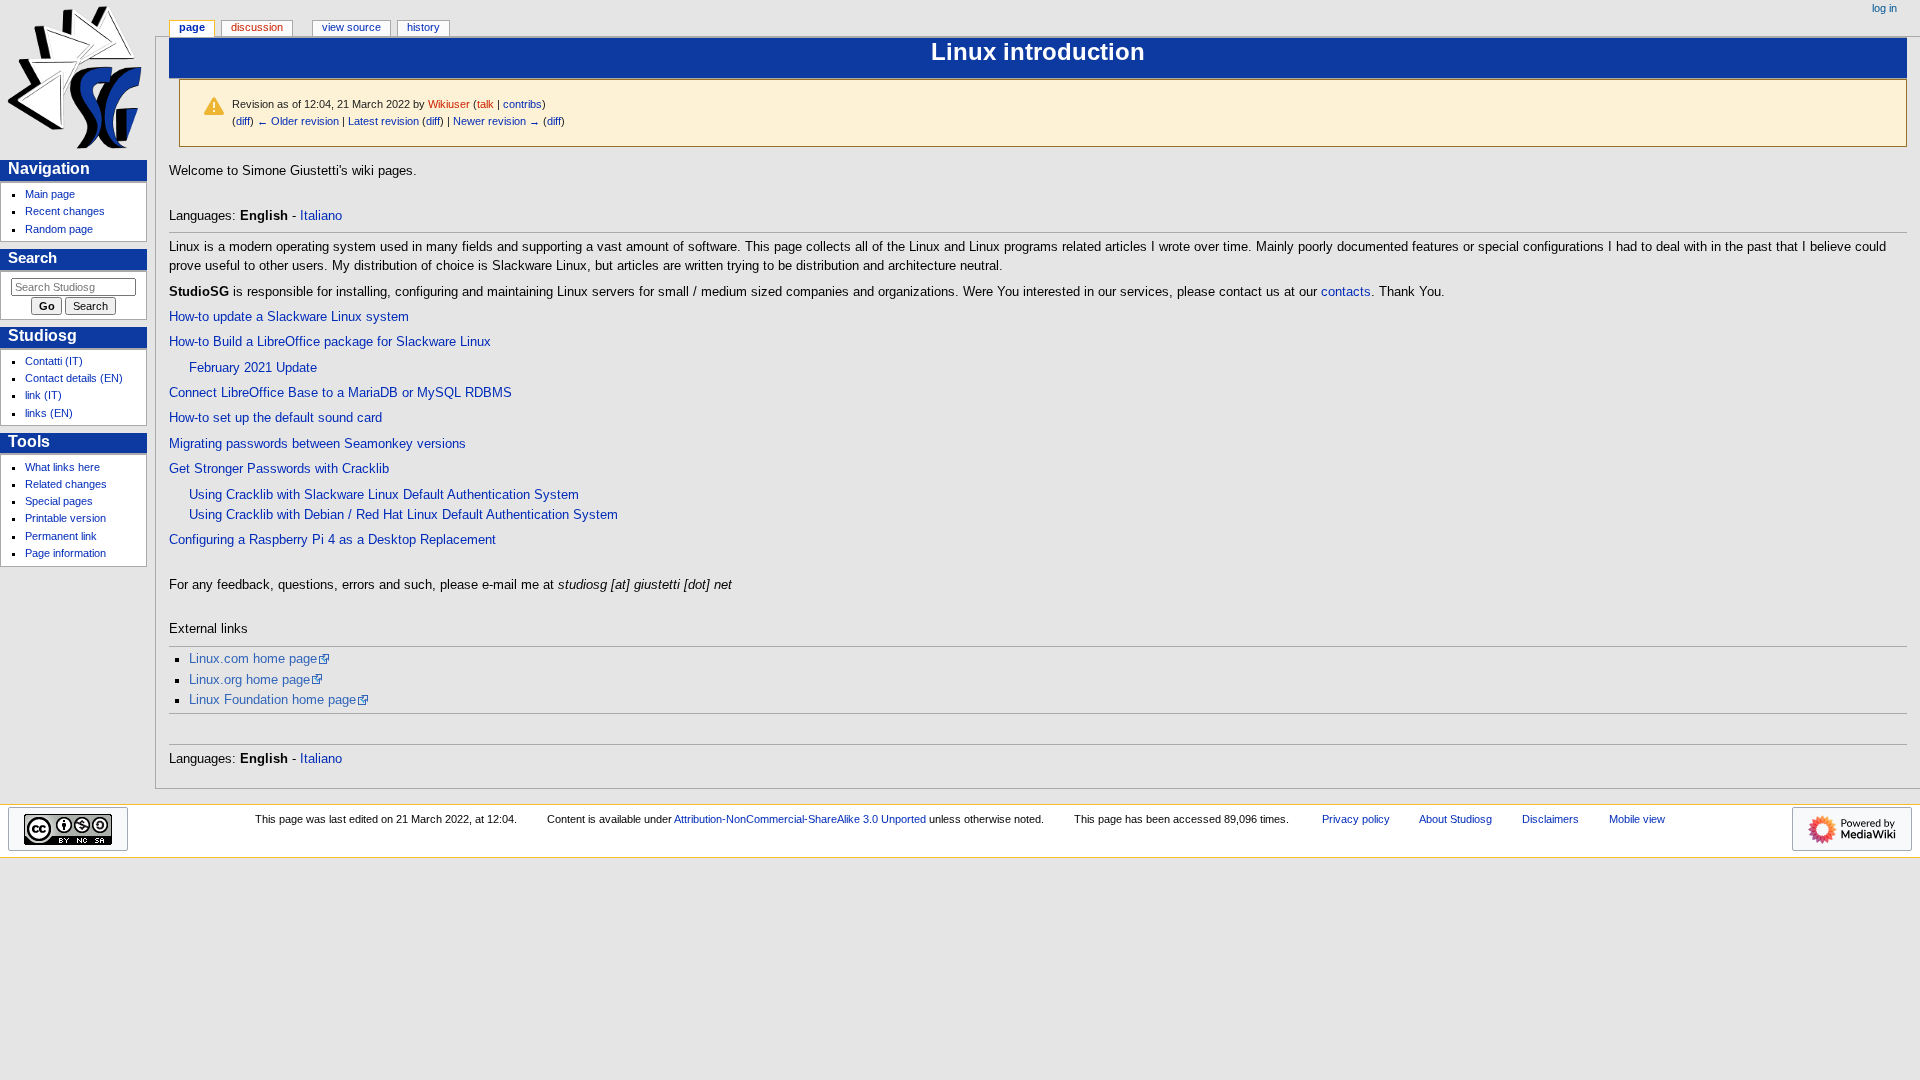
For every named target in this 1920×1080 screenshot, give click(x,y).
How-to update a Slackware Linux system (289, 317)
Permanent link (61, 536)
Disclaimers (1550, 819)
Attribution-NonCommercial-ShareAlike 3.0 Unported (800, 819)
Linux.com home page (253, 659)
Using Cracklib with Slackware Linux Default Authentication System (384, 495)
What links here (62, 467)
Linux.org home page (249, 680)
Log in (1884, 8)
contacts (1346, 292)
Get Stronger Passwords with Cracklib (279, 469)
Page (192, 27)
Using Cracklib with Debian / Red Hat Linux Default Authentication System (403, 515)
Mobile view (1637, 819)
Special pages (59, 501)
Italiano (321, 216)
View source (351, 27)
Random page (59, 229)
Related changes (66, 484)
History (423, 27)
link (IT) (43, 395)
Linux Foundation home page (272, 700)
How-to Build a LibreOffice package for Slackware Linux (330, 342)
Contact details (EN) (74, 378)
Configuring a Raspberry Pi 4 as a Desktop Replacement (332, 540)
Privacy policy (1356, 819)
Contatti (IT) (54, 361)
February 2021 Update (253, 368)
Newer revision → (496, 121)
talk (485, 104)
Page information (65, 553)
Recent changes (65, 211)
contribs (522, 104)
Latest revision (383, 121)
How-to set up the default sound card (275, 418)
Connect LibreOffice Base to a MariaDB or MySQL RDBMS (340, 393)
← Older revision (298, 121)
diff (243, 121)
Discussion (257, 27)
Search (32, 258)
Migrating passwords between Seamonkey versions (317, 444)
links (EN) (49, 413)
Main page (50, 194)
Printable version (65, 518)
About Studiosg (1455, 819)
